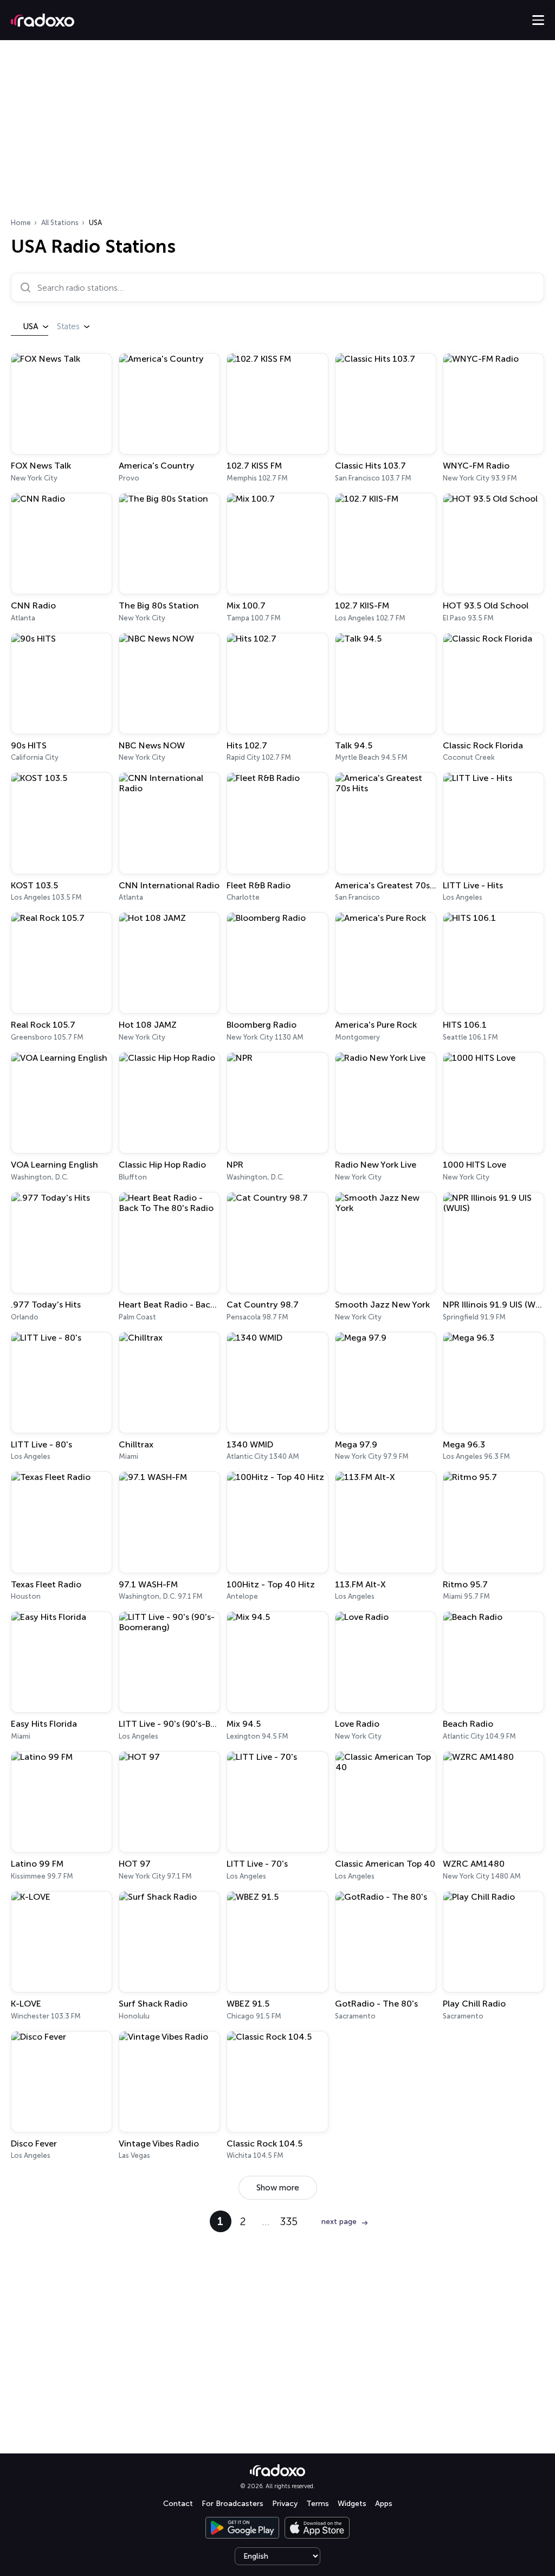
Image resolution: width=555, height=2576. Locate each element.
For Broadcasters (233, 2504)
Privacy (285, 2504)
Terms (318, 2504)
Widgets (352, 2504)
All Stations (60, 223)
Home (21, 223)
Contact (178, 2504)
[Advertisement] (277, 132)
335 (289, 2221)
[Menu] (538, 20)
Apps (384, 2504)
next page (339, 2222)
